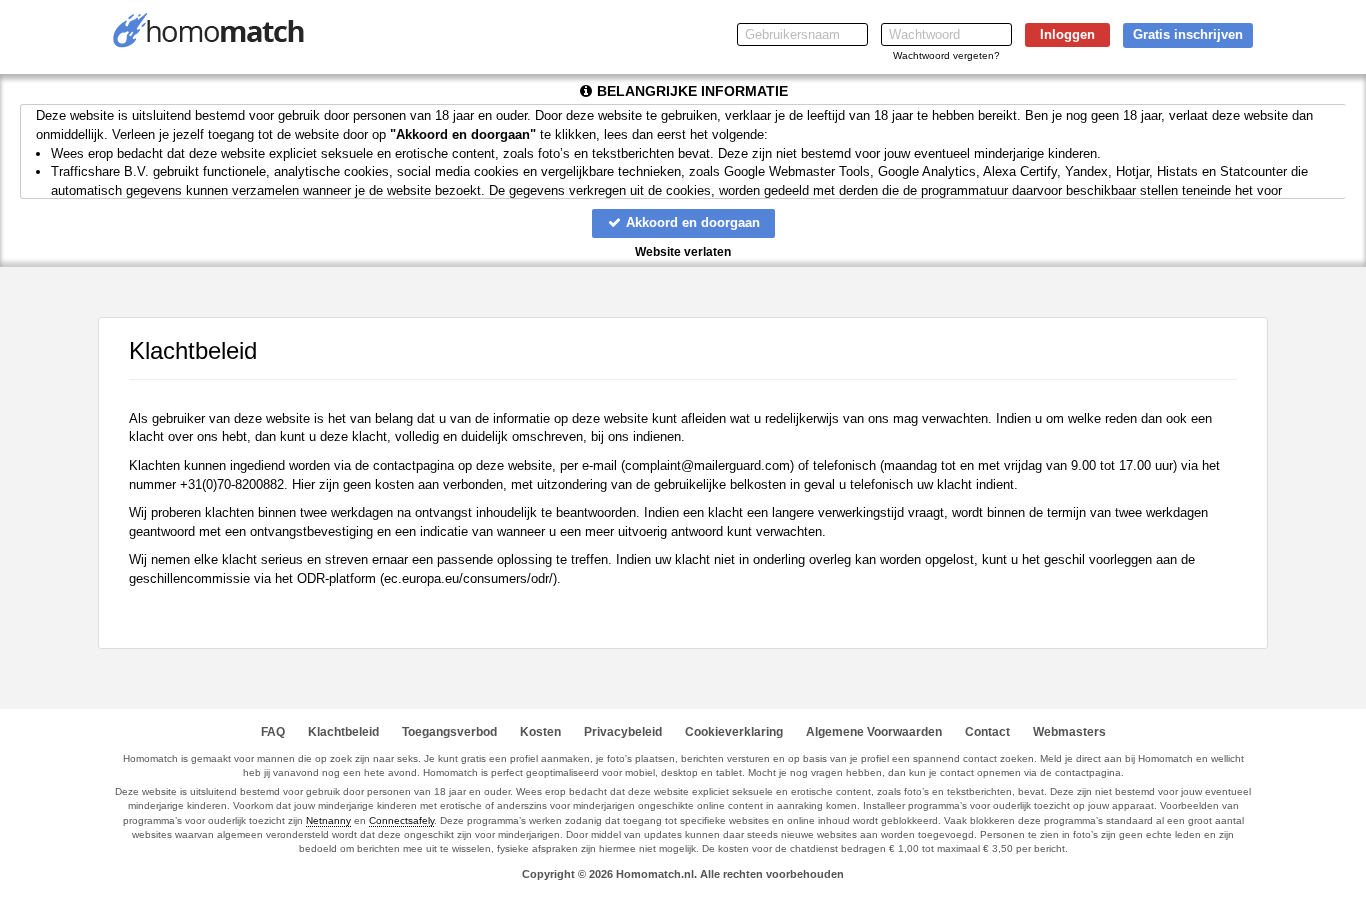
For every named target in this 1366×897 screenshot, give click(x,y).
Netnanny (328, 820)
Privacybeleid (623, 732)
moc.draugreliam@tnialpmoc (707, 465)
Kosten (540, 732)
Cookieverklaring (734, 732)
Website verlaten (683, 252)
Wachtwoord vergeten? (946, 55)
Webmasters (1069, 732)
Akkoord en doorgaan (691, 222)
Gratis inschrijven (1188, 34)
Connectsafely (401, 820)
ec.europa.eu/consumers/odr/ (468, 578)
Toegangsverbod (449, 732)
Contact (987, 732)
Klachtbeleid (343, 732)
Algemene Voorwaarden (874, 732)
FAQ (273, 732)
